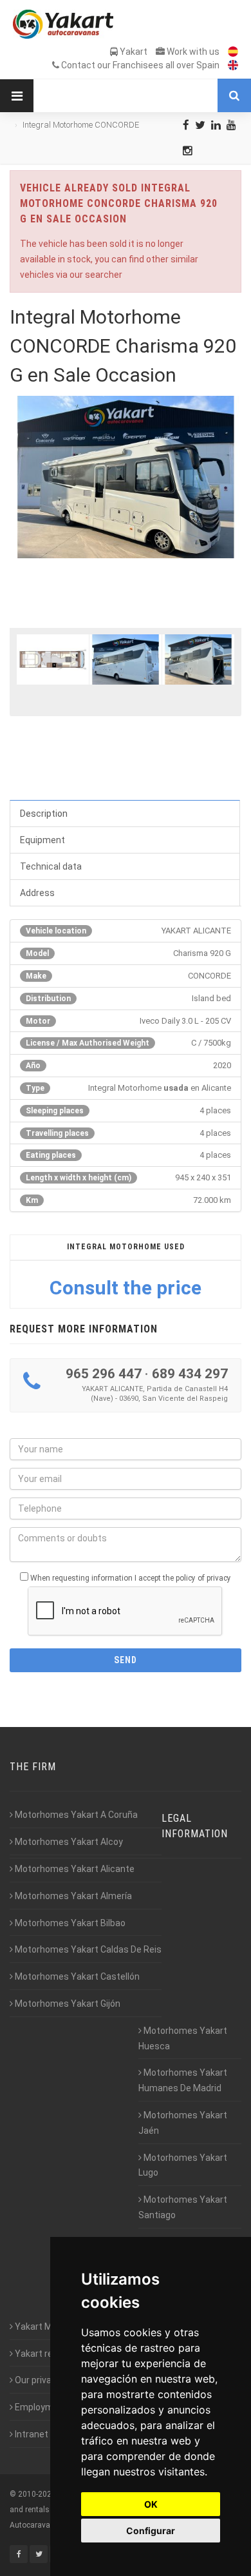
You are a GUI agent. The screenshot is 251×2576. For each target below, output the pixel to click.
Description (44, 814)
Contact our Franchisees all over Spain (139, 65)
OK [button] (151, 2504)
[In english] (230, 65)
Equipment (42, 840)
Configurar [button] (151, 2531)
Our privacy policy (50, 2380)
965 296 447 (104, 1374)
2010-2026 (37, 2494)
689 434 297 (190, 1374)
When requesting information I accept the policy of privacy (131, 1578)
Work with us (192, 52)
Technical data (51, 866)
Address (37, 893)
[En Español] (230, 52)
